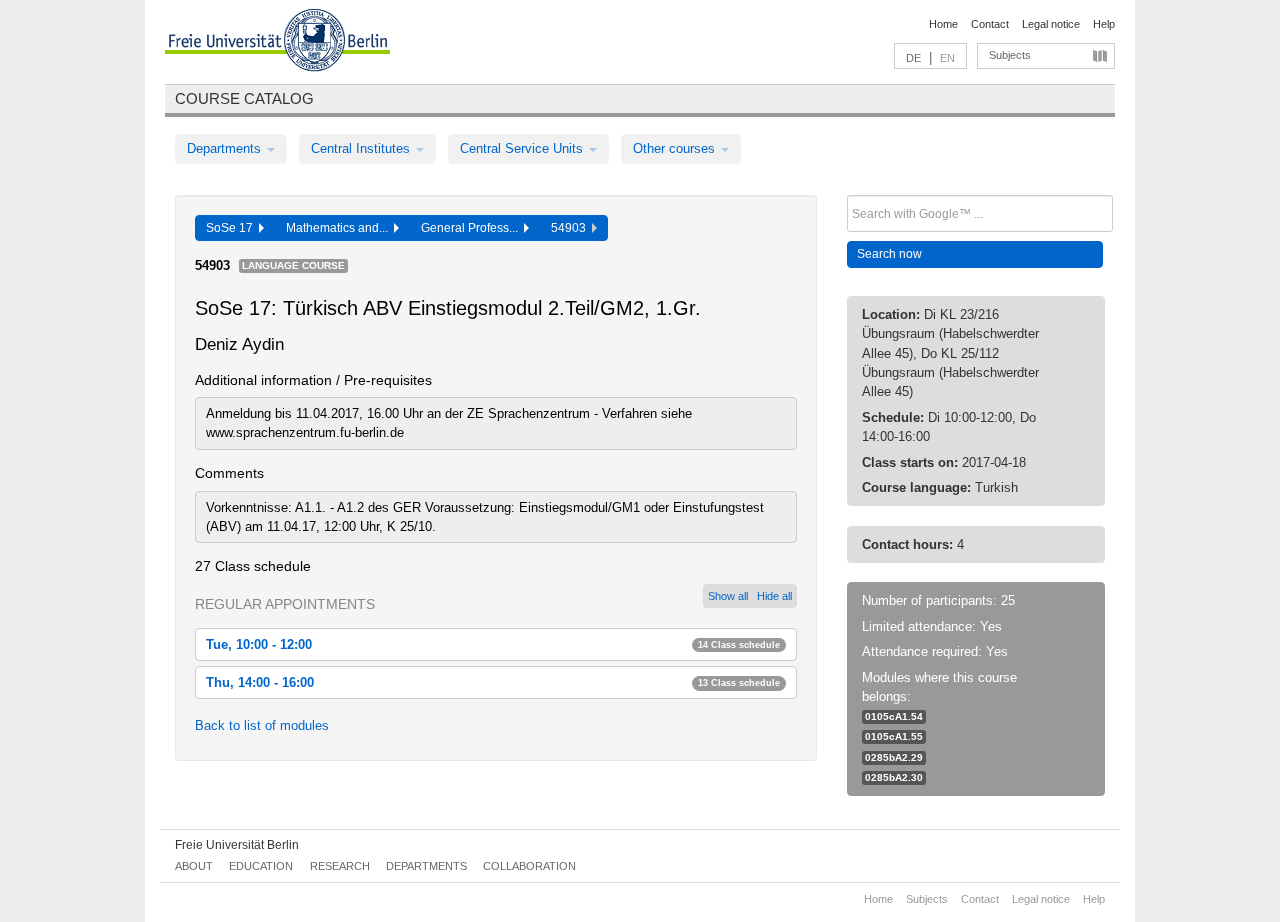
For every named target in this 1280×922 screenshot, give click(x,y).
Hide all (774, 596)
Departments (226, 148)
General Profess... (472, 228)
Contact (990, 24)
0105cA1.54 (894, 716)
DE (913, 58)
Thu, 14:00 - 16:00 (493, 682)
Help (1104, 24)
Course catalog (244, 98)
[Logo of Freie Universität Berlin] (277, 43)
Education (261, 866)
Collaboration (529, 866)
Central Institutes (362, 148)
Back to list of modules (262, 725)
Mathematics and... (340, 228)
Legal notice (1051, 24)
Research (340, 866)
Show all (728, 596)
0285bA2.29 (894, 757)
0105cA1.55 (894, 736)
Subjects (1010, 55)
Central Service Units (523, 148)
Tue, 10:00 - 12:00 (493, 644)
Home (943, 24)
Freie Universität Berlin (237, 845)
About (194, 866)
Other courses (676, 148)
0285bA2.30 (894, 777)
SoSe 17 (232, 228)
